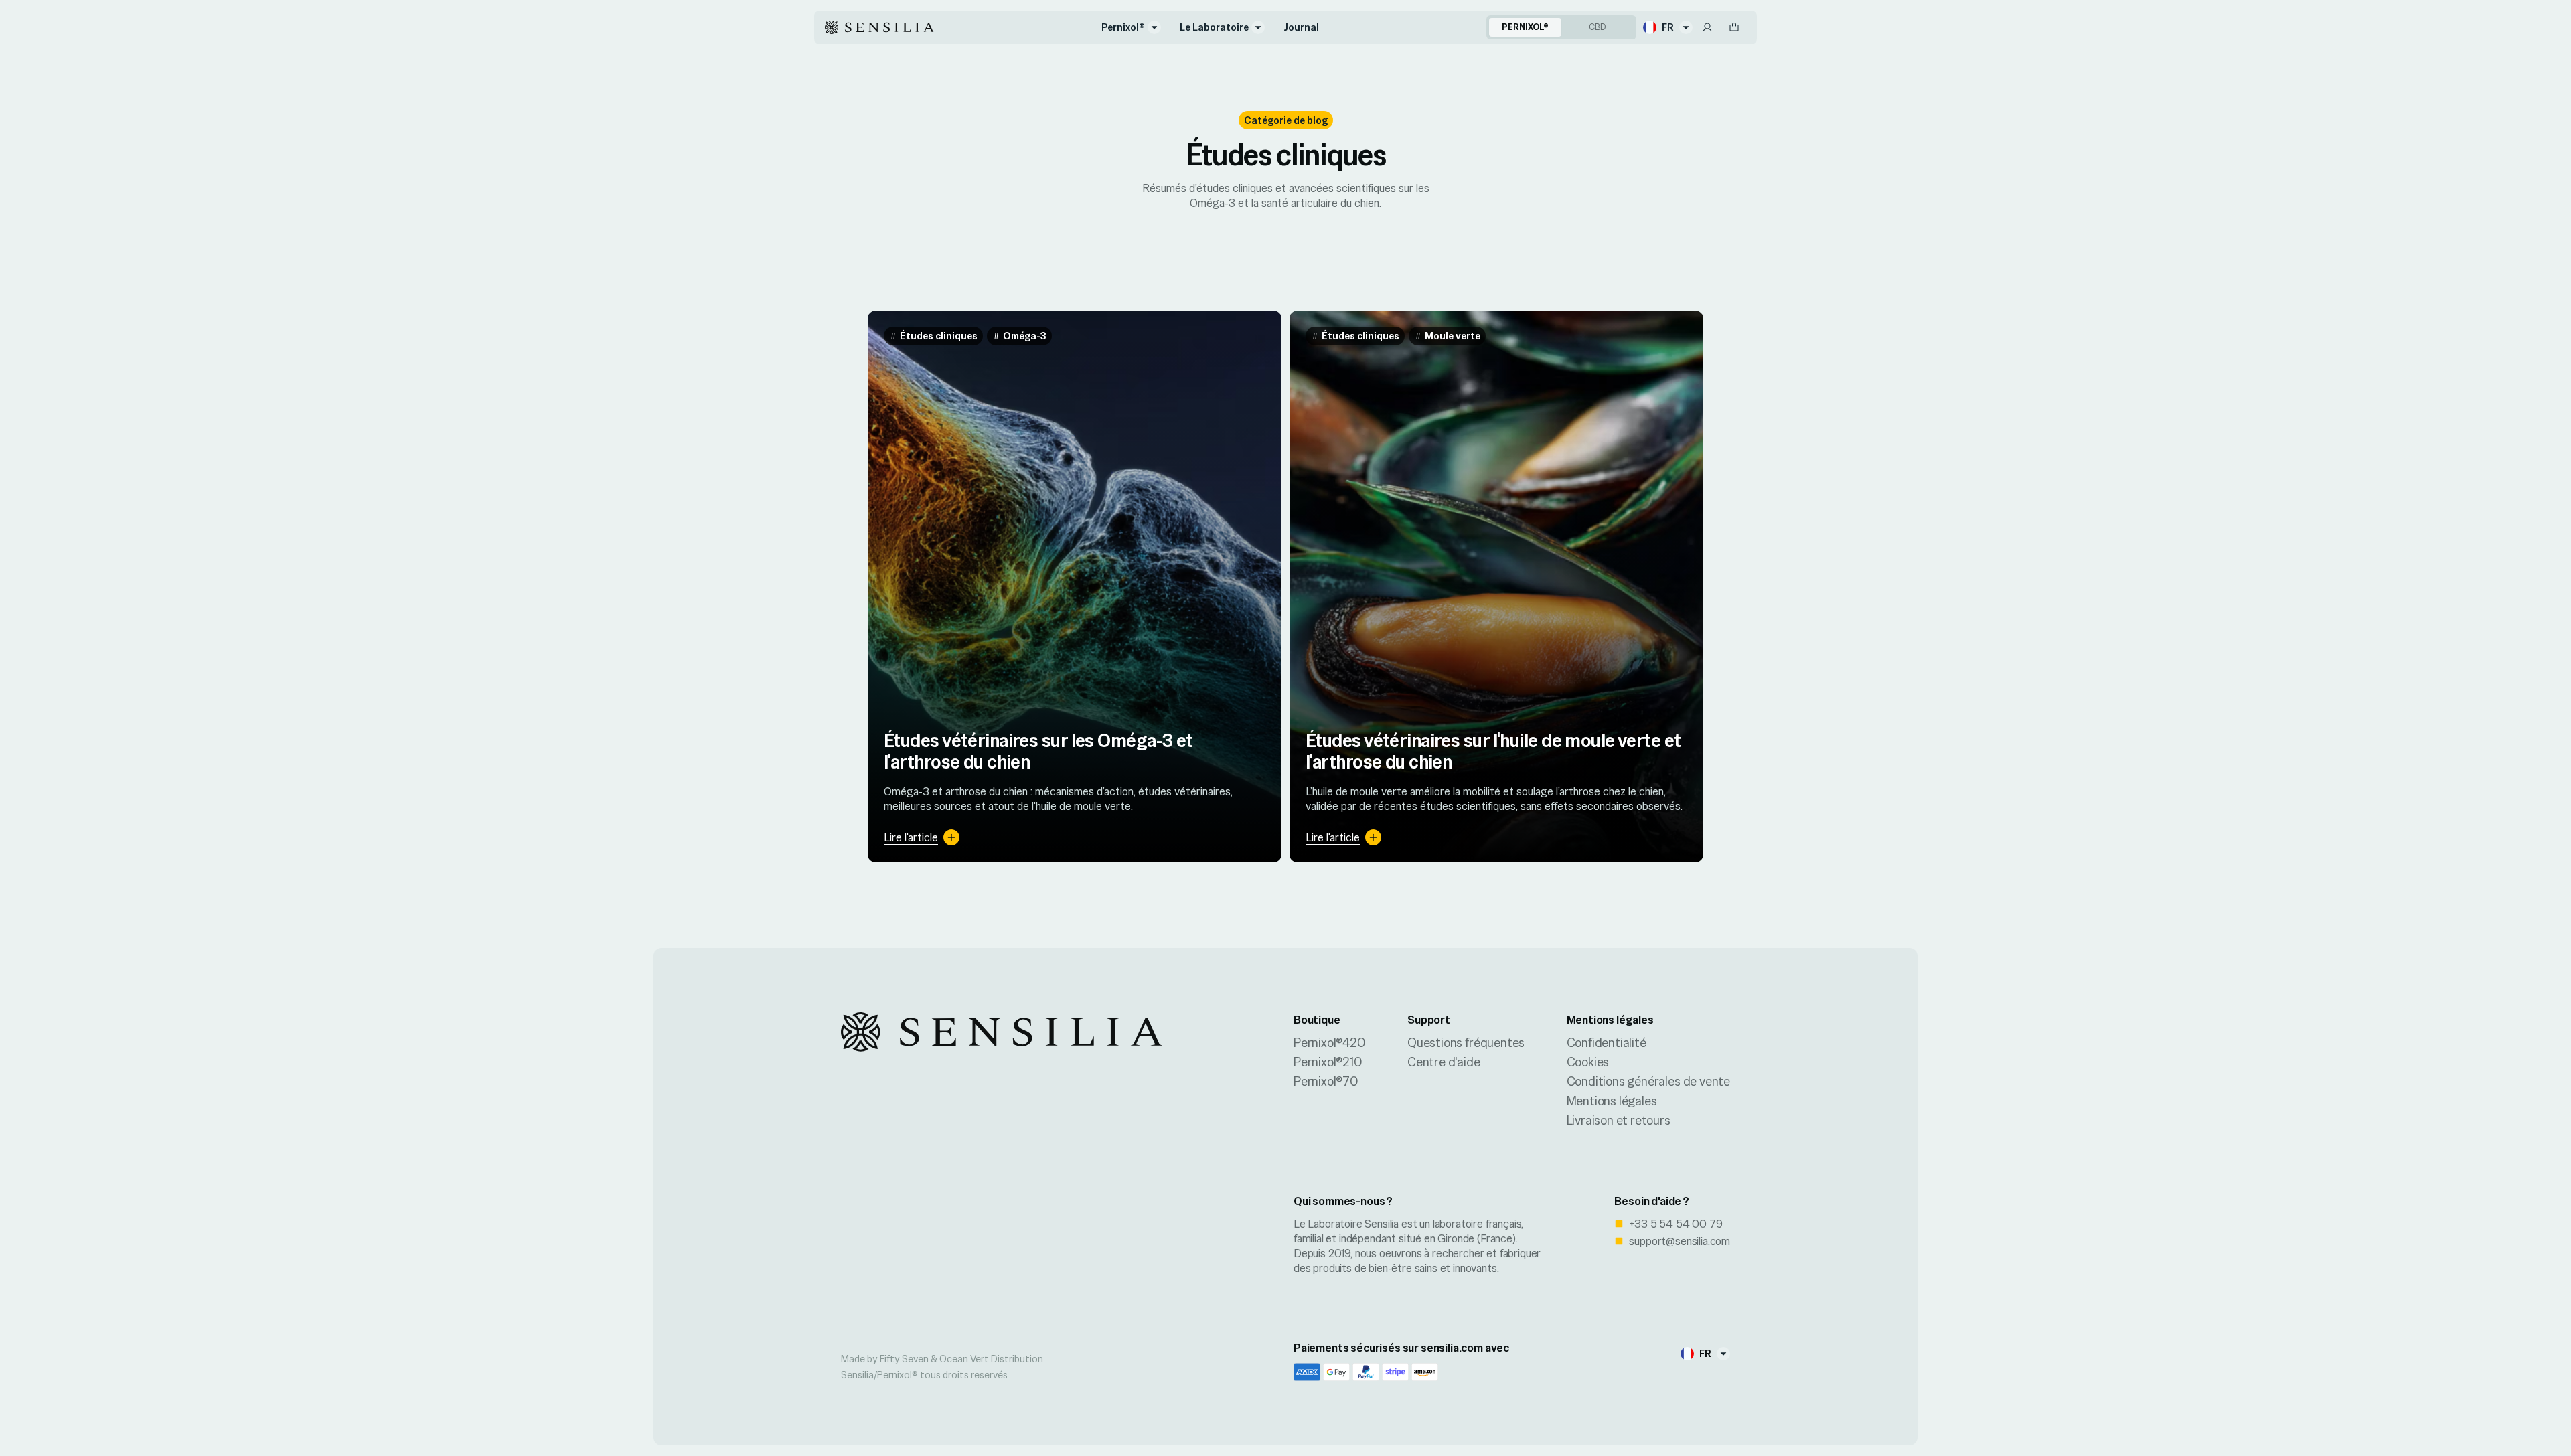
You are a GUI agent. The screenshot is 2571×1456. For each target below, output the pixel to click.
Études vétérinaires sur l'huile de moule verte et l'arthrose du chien (1493, 751)
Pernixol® (1123, 27)
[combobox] (1668, 27)
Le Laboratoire (1214, 27)
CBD (1598, 27)
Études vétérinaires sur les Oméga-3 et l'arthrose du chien (1038, 751)
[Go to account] (1707, 27)
